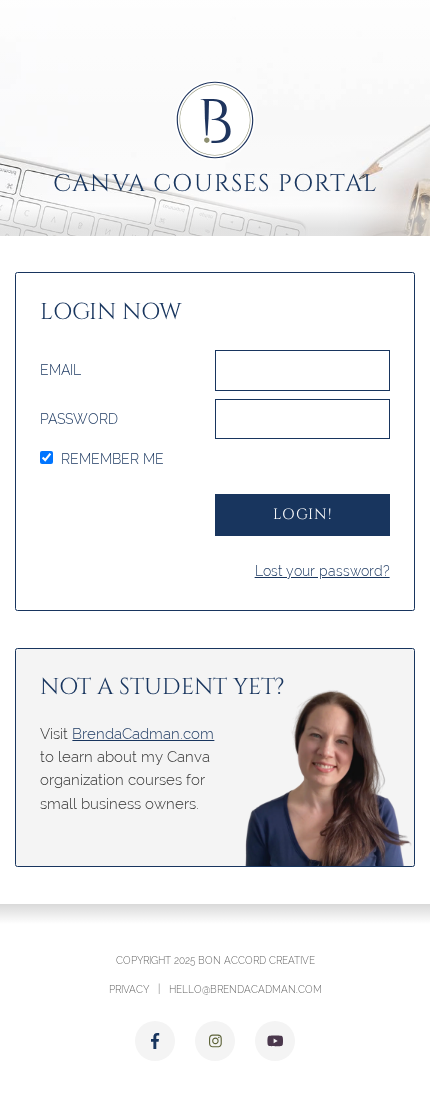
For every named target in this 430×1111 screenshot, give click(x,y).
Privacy (129, 989)
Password (79, 419)
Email (60, 370)
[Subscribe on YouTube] (275, 1041)
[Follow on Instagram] (215, 1041)
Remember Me (112, 459)
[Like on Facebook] (155, 1041)
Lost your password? (322, 571)
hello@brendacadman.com (245, 989)
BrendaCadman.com (143, 733)
